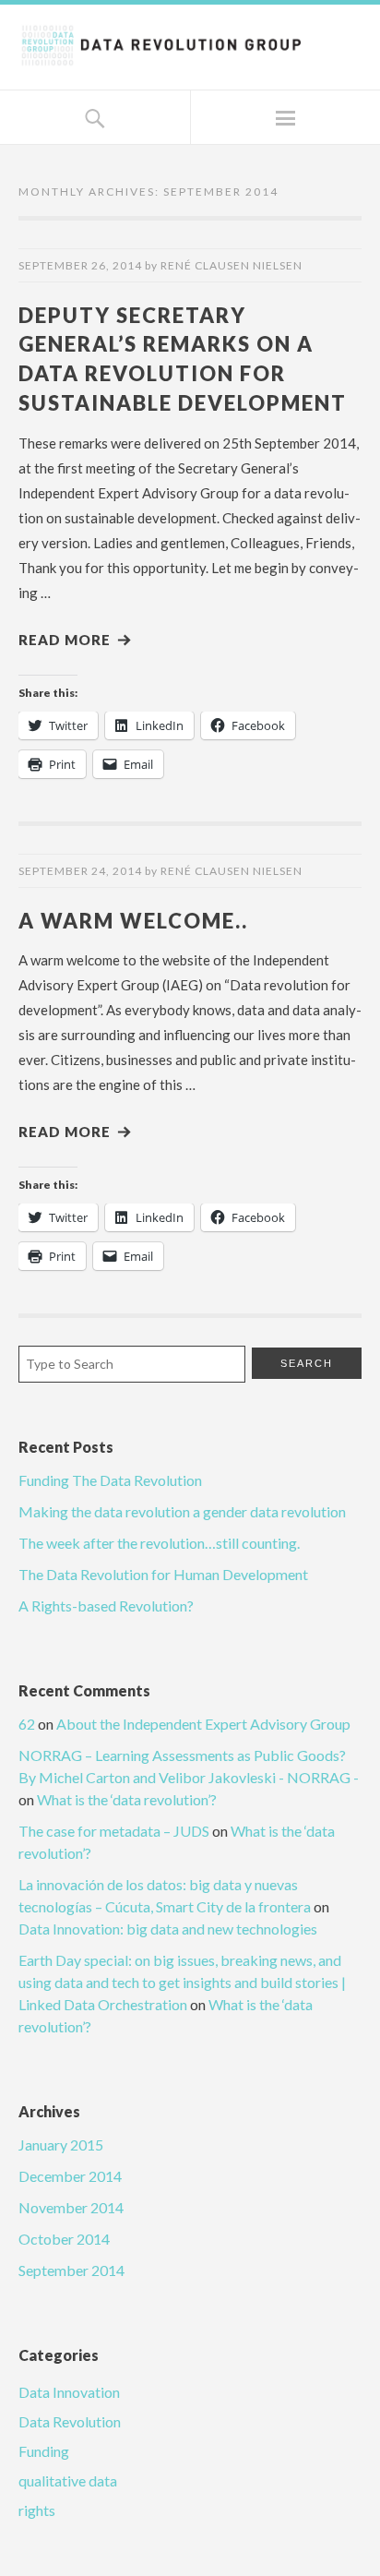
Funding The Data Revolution (110, 1480)
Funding (44, 2451)
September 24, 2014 (80, 871)
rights (37, 2510)
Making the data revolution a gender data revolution (182, 1511)
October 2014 (64, 2239)
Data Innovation (69, 2392)
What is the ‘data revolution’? (127, 1799)
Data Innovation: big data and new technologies (168, 1929)
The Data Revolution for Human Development (163, 1574)
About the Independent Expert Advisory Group (203, 1724)
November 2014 (71, 2207)
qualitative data (68, 2480)
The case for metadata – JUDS (114, 1831)
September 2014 (71, 2270)
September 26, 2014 (80, 265)
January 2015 (61, 2145)
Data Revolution (70, 2421)
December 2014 (70, 2176)
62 (27, 1724)
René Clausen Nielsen (232, 265)
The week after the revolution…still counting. (159, 1543)
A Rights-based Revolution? (106, 1606)
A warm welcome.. (133, 921)
